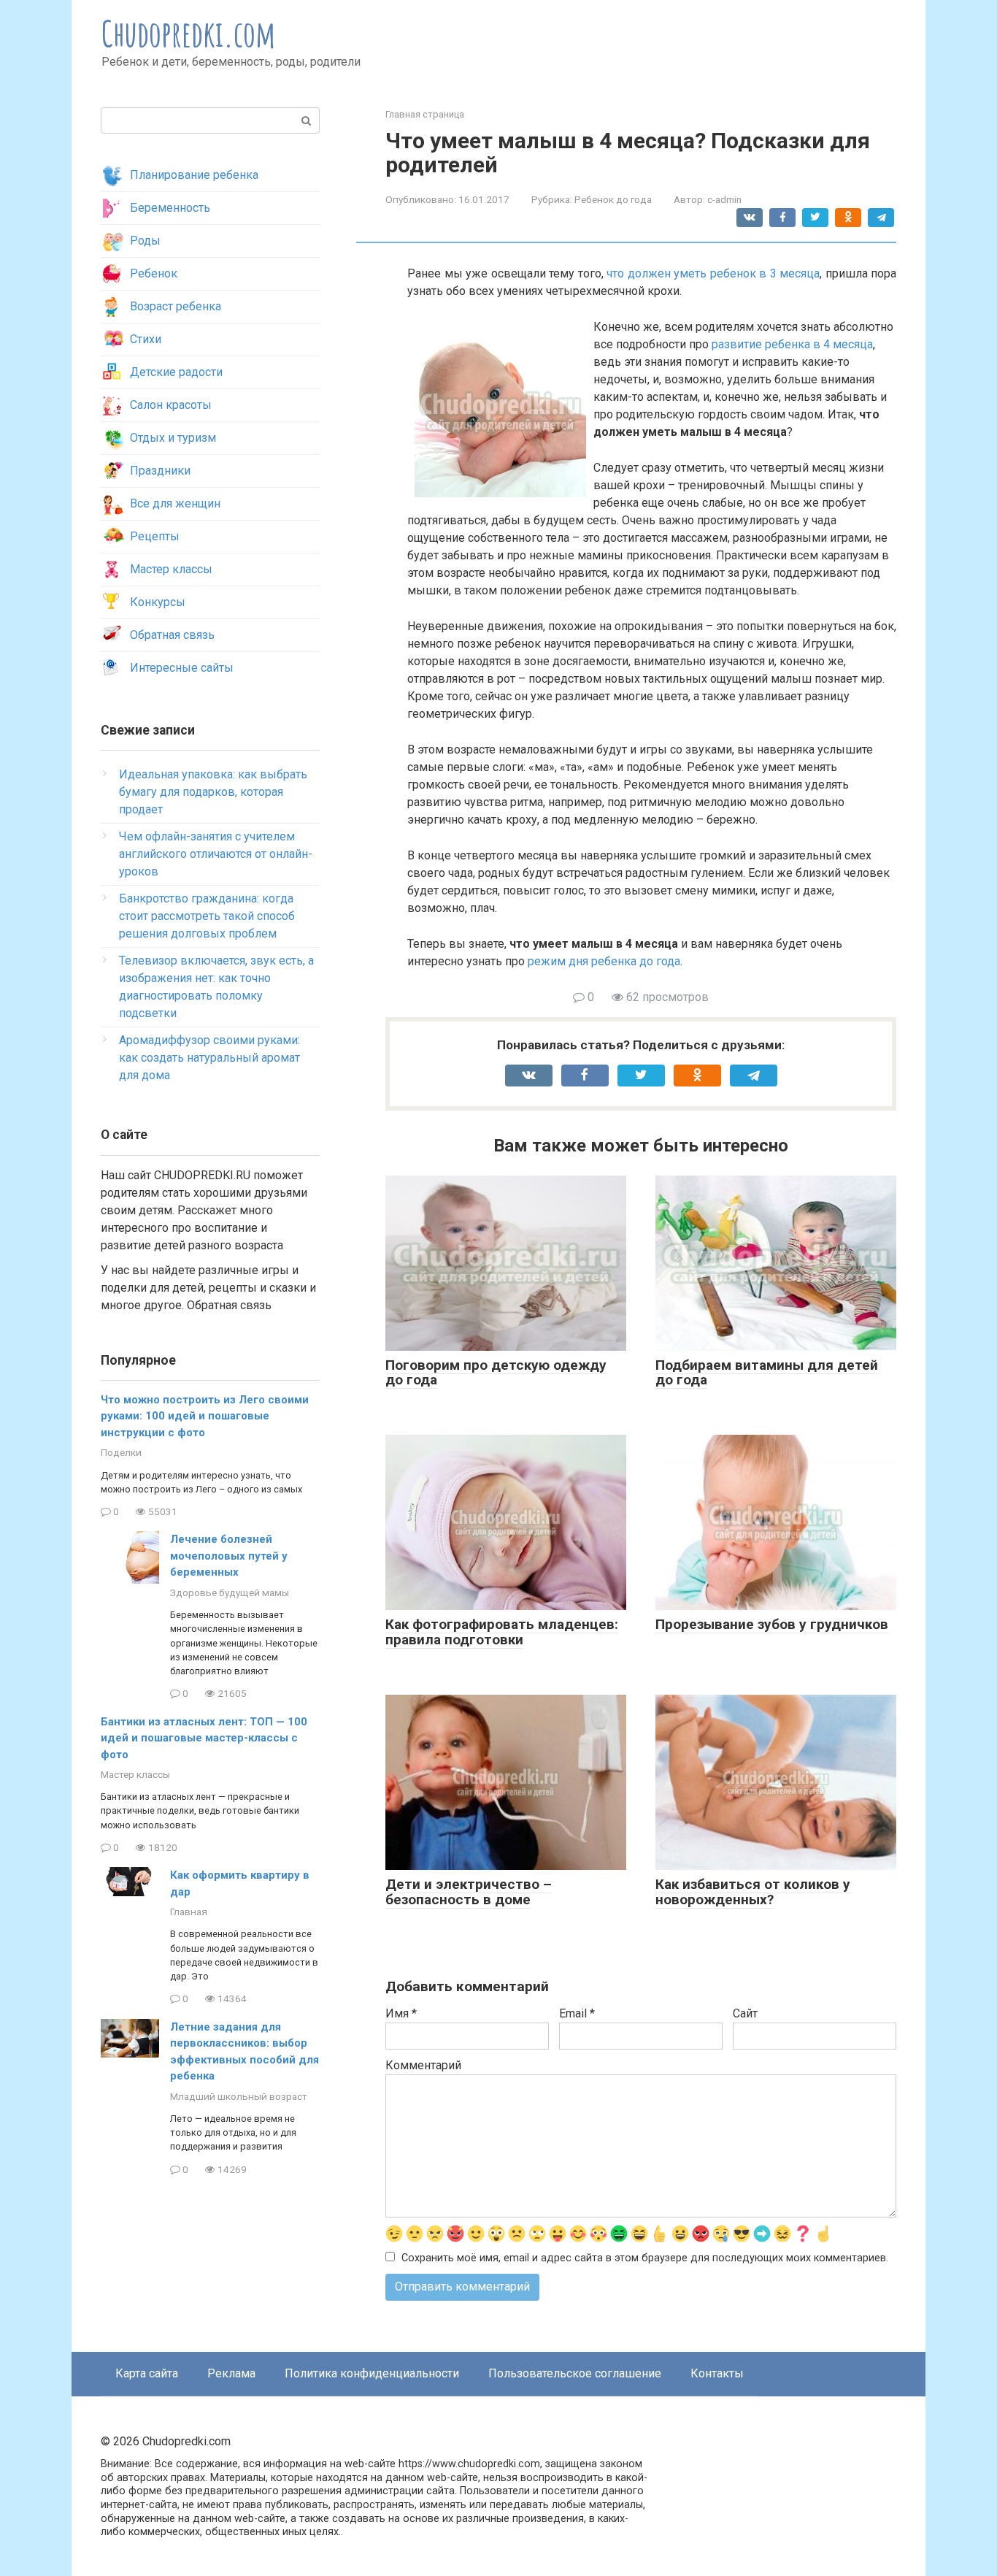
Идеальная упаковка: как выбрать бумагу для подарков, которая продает (213, 792)
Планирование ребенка (194, 175)
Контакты (717, 2373)
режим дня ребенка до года (604, 961)
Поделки (121, 1452)
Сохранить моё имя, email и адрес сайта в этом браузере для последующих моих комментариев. (645, 2258)
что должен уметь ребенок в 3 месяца (713, 273)
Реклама (231, 2373)
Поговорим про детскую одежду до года (496, 1373)
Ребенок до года (613, 199)
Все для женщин (175, 503)
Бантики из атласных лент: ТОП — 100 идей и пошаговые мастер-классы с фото (204, 1738)
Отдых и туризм (173, 438)
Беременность (170, 208)
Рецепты (155, 536)
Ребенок (154, 273)
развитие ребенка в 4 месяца (792, 344)
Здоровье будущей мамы (230, 1592)
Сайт (745, 2013)
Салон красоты (171, 405)
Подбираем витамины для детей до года (767, 1373)
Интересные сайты (182, 668)
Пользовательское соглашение (575, 2373)
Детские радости (176, 372)
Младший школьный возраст (239, 2096)
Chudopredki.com (189, 33)
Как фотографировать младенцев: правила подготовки (502, 1632)
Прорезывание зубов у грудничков (772, 1624)
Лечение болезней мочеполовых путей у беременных (229, 1556)
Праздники (160, 471)
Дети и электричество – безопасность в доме (469, 1892)
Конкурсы (158, 602)
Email (577, 2013)
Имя (401, 2013)
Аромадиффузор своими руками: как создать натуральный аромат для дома (209, 1058)
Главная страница (425, 114)
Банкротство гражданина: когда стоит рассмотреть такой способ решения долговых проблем (207, 916)
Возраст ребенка (176, 306)
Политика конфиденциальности (372, 2373)
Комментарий (423, 2065)
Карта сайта (147, 2373)
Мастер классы (171, 569)
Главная (189, 1912)
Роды (145, 241)
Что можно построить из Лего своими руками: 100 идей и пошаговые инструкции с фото (205, 1416)
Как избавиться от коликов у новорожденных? (753, 1892)
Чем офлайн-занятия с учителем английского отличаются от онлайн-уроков (216, 854)
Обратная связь (172, 635)
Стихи (146, 339)
